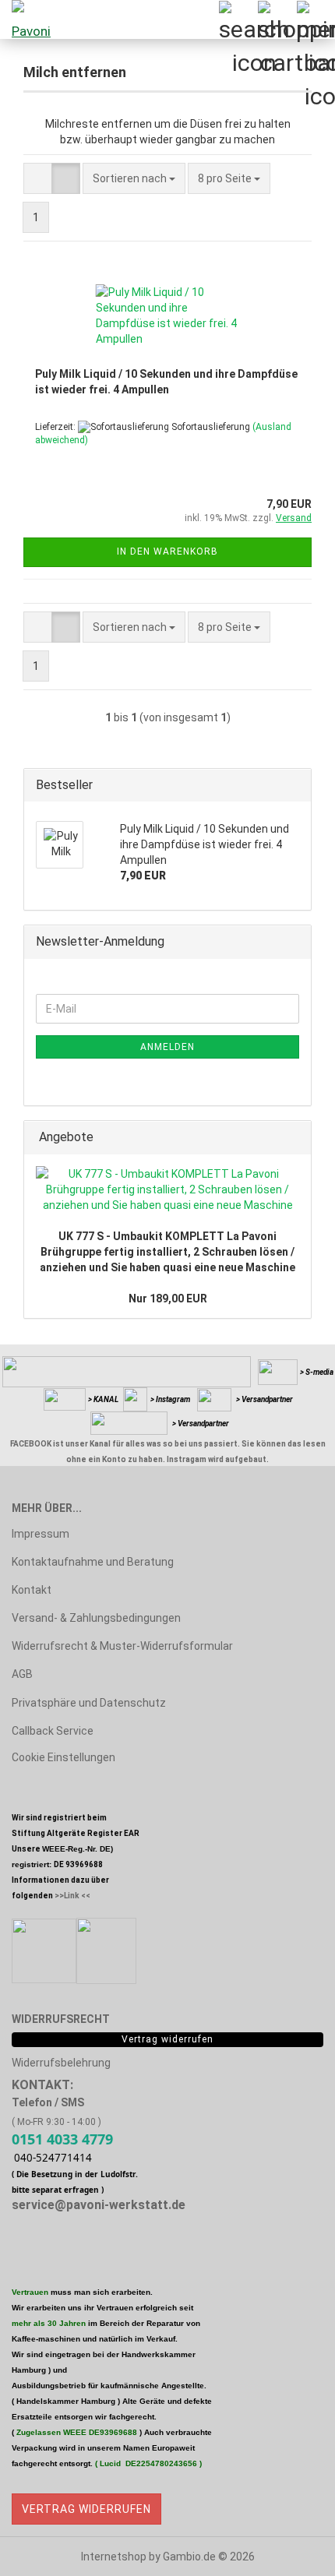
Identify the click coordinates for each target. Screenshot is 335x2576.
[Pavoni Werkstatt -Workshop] (31, 19)
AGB (22, 1674)
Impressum (41, 1534)
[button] (38, 178)
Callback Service (53, 1731)
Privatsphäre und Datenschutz (89, 1703)
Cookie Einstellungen (63, 1757)
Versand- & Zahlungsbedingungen (96, 1618)
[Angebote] (294, 1138)
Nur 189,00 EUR (168, 1299)
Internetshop (114, 2557)
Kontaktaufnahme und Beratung (93, 1562)
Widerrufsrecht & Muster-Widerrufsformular (122, 1646)
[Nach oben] (292, 2553)
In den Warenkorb (167, 551)
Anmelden (167, 1047)
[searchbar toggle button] (238, 19)
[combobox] (134, 178)
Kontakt (32, 1590)
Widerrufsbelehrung (61, 2063)
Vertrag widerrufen (86, 2509)
